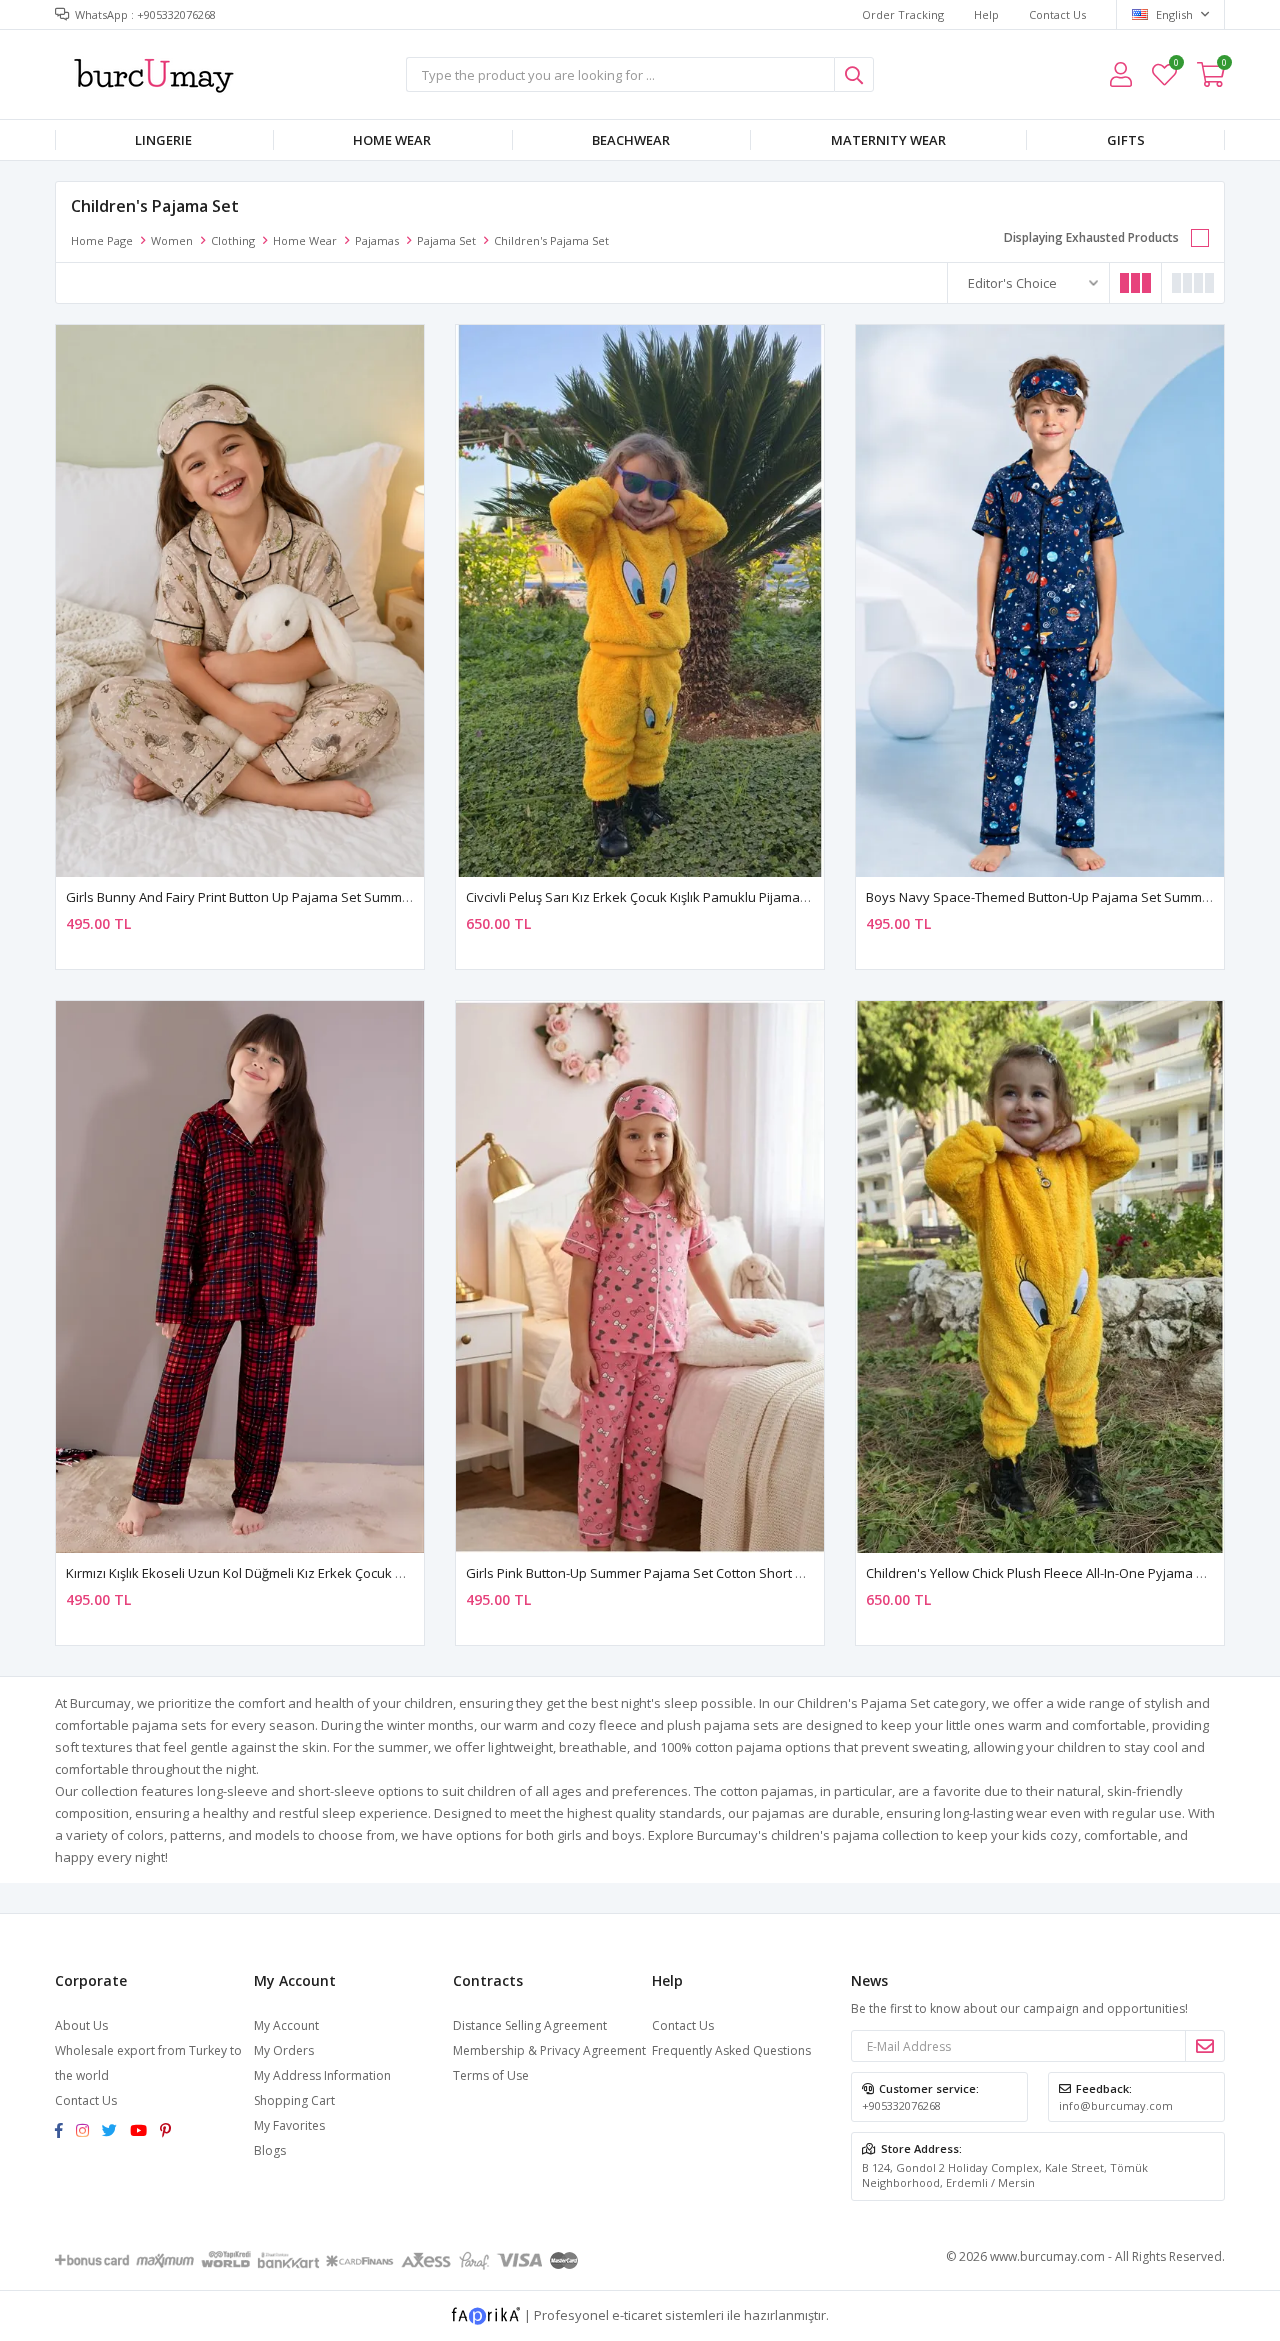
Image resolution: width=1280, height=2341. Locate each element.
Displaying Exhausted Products (1091, 237)
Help (986, 14)
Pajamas (377, 240)
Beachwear (631, 140)
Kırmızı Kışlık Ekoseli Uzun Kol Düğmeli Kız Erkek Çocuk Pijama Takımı (272, 1573)
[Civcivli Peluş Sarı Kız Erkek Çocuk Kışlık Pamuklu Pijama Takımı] (640, 601)
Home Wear (392, 140)
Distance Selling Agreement (530, 2025)
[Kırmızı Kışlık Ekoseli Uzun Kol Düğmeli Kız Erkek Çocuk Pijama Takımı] (240, 1277)
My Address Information (322, 2075)
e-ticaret (637, 2314)
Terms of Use (491, 2075)
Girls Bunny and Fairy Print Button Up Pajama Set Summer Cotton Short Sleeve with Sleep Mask (354, 897)
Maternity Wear (888, 140)
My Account (286, 2025)
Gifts (1126, 140)
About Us (81, 2025)
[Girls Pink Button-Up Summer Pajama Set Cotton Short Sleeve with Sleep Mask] (640, 1277)
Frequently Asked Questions (731, 2050)
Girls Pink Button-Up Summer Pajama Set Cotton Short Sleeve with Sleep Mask (703, 1573)
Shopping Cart (294, 2100)
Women (172, 240)
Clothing (233, 240)
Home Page (102, 240)
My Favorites (1175, 65)
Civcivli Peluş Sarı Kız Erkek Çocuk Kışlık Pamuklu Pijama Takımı (654, 897)
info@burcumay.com (1116, 2105)
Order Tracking (903, 14)
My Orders (284, 2050)
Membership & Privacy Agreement (549, 2050)
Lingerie (163, 140)
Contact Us (1057, 14)
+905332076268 (901, 2105)
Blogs (270, 2150)
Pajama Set (446, 240)
